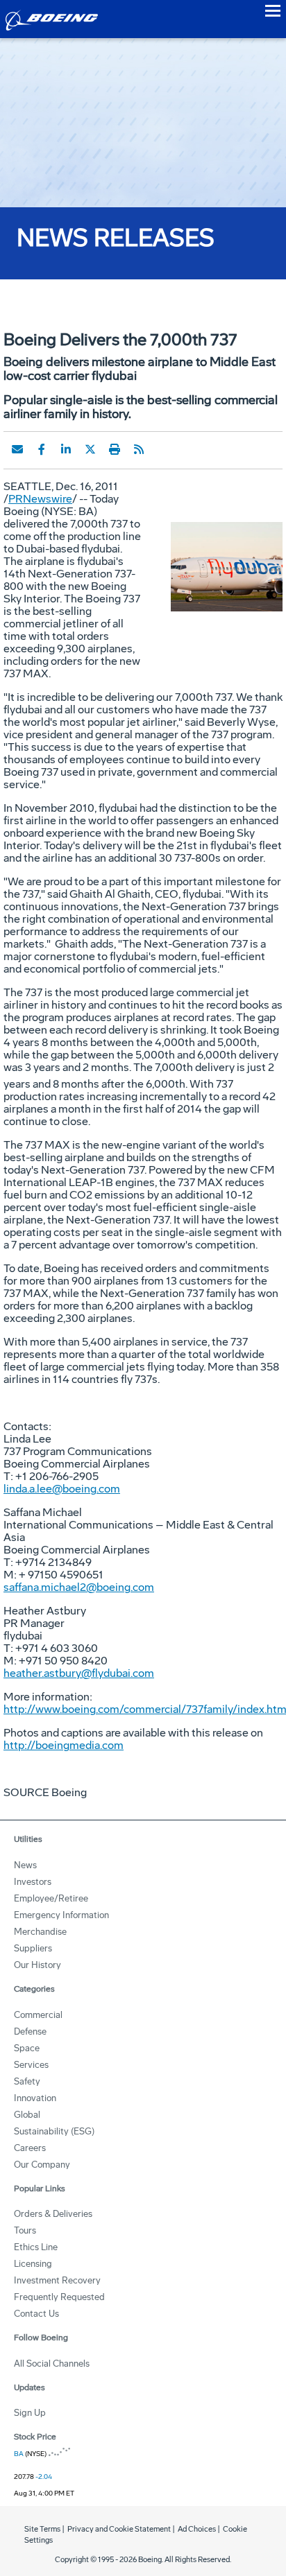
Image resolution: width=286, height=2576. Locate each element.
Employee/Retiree (51, 1898)
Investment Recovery (57, 2280)
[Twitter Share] (90, 449)
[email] (17, 449)
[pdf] (163, 449)
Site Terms (42, 2529)
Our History (37, 1965)
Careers (30, 2148)
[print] (115, 449)
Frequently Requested (59, 2297)
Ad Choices (197, 2529)
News (25, 1865)
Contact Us (36, 2314)
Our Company (42, 2165)
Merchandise (40, 1932)
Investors (33, 1882)
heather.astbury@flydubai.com (79, 1673)
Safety (27, 2081)
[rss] (139, 449)
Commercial (38, 2015)
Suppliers (33, 1948)
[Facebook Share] (42, 449)
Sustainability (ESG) (54, 2131)
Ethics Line (36, 2247)
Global (27, 2115)
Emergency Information (61, 1915)
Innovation (35, 2098)
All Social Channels (52, 2364)
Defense (30, 2031)
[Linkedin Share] (66, 449)
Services (31, 2065)
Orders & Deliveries (53, 2214)
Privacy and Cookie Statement (119, 2529)
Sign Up (30, 2413)
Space (27, 2048)
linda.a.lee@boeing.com (62, 1489)
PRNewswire (40, 499)
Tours (25, 2230)
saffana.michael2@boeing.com (79, 1587)
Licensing (33, 2264)
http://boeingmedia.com (64, 1745)
